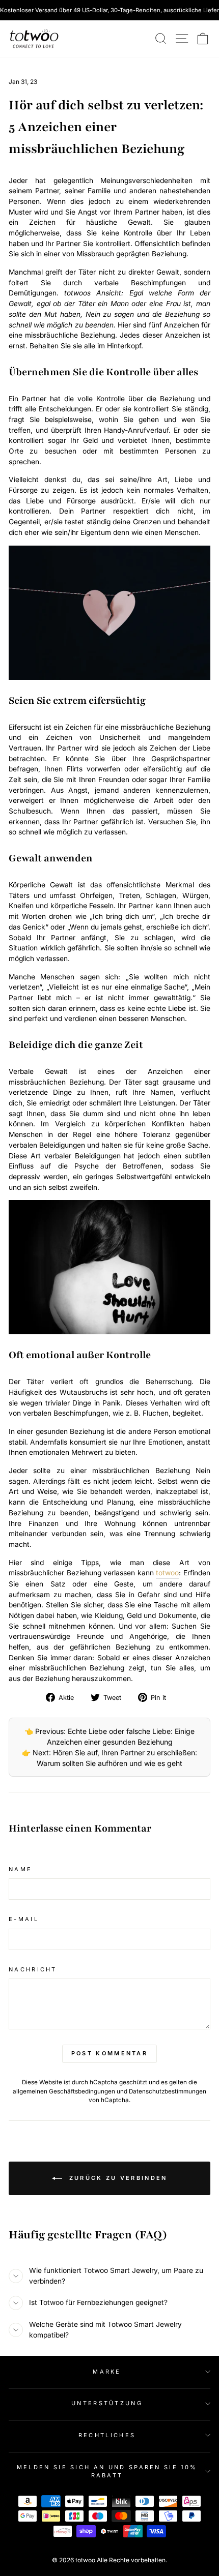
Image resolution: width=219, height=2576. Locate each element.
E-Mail (24, 1919)
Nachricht (33, 1969)
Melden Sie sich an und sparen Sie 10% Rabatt (107, 2472)
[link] (34, 39)
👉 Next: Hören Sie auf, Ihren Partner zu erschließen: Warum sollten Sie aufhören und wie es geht (109, 1758)
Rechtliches (107, 2435)
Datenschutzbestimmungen (168, 2091)
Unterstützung (107, 2403)
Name (20, 1869)
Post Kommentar (109, 2053)
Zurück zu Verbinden (117, 2178)
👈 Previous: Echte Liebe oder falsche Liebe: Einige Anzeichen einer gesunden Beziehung (109, 1736)
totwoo (167, 1573)
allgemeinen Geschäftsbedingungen (64, 2091)
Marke (107, 2372)
